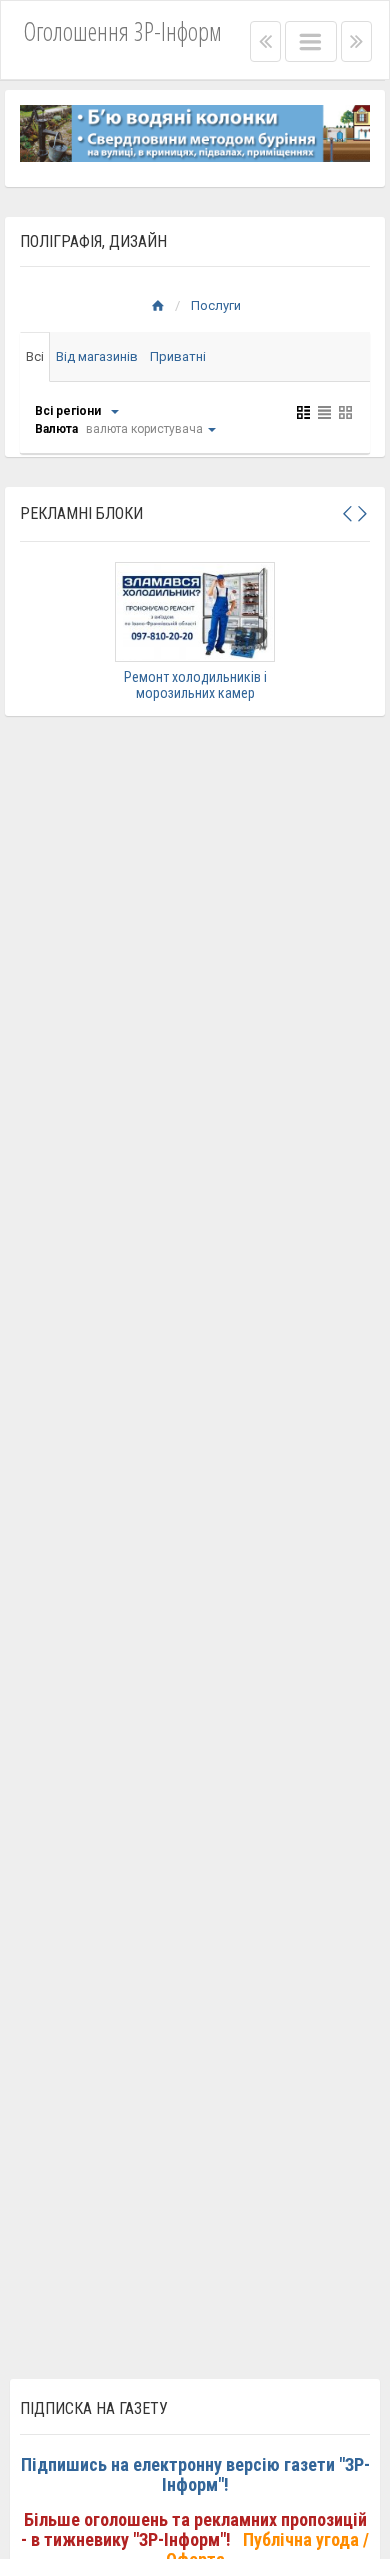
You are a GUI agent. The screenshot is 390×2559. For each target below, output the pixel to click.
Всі (35, 356)
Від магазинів (97, 356)
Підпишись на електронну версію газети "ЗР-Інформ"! (195, 2474)
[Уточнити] (114, 411)
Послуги (216, 305)
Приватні (178, 356)
